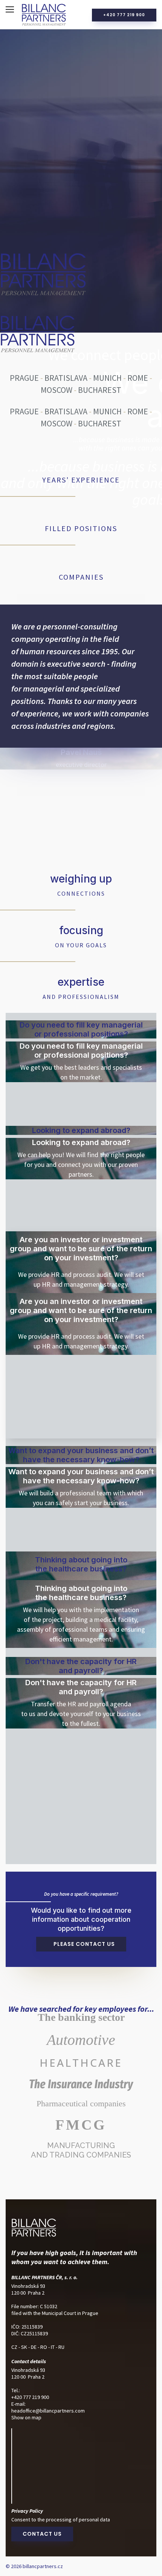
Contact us (42, 2534)
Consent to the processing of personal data (61, 2520)
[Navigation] (10, 9)
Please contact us (83, 1944)
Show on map (26, 2417)
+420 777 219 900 (124, 15)
